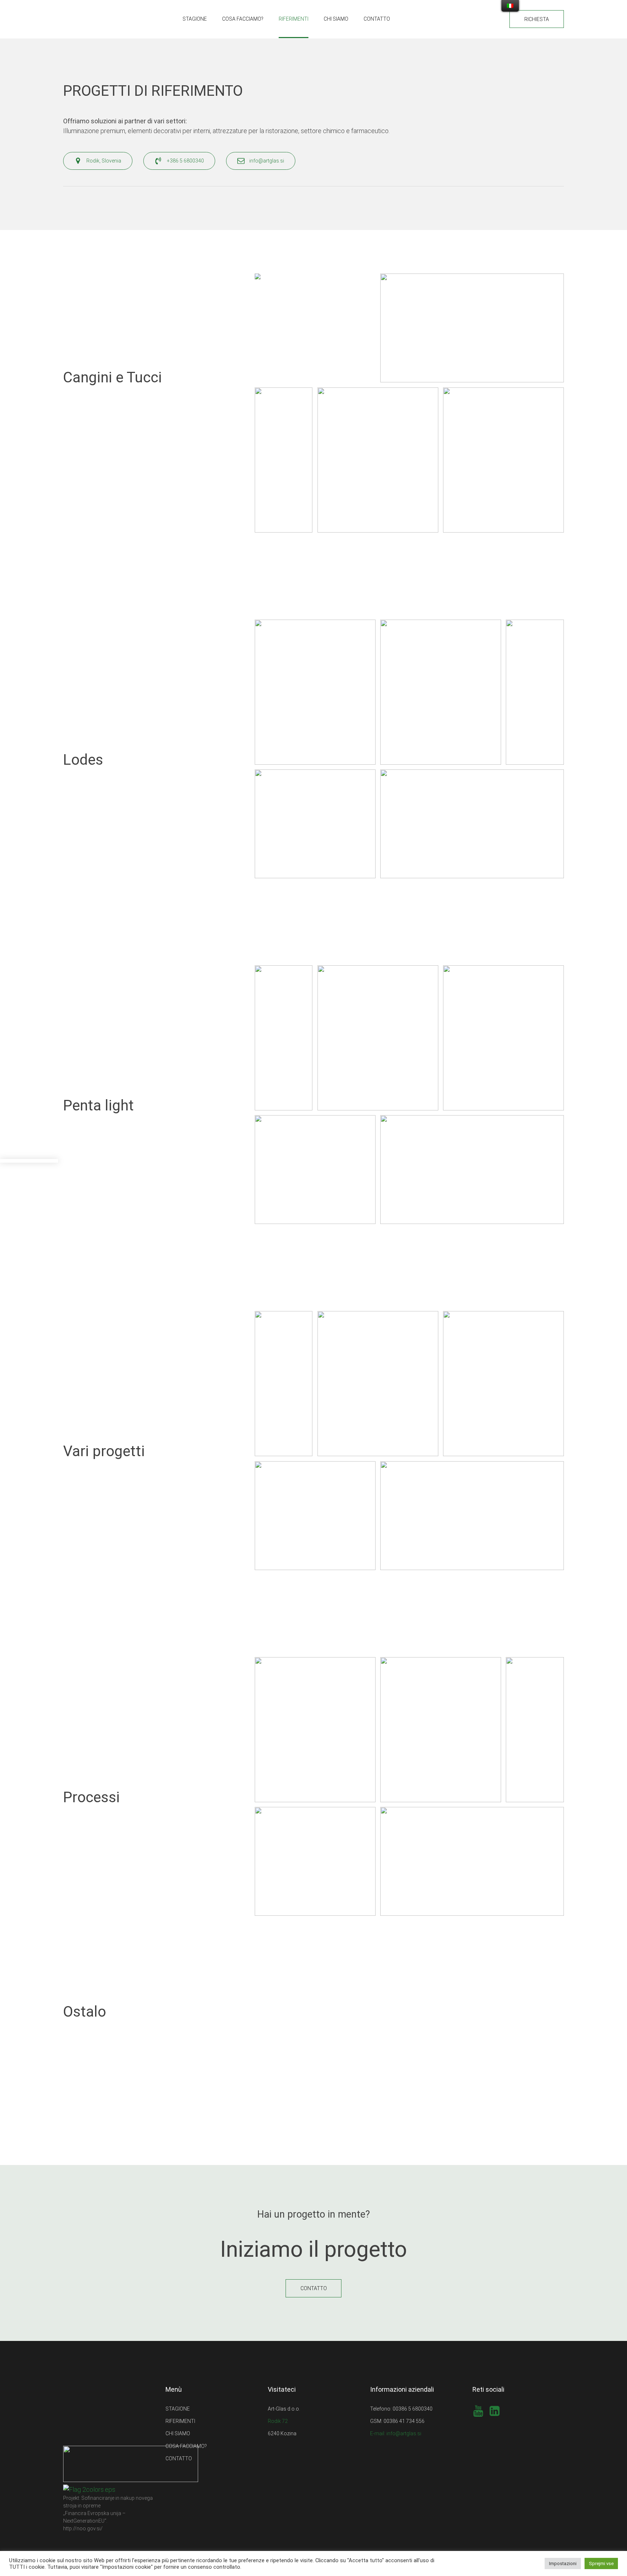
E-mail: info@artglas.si (396, 2433)
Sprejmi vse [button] (601, 2563)
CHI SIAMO (336, 19)
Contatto (377, 19)
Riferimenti (294, 19)
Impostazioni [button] (563, 2563)
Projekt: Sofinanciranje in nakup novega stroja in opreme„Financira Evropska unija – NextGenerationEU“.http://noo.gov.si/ (108, 2513)
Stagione (195, 19)
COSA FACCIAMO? (243, 19)
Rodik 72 (278, 2421)
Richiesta (537, 19)
